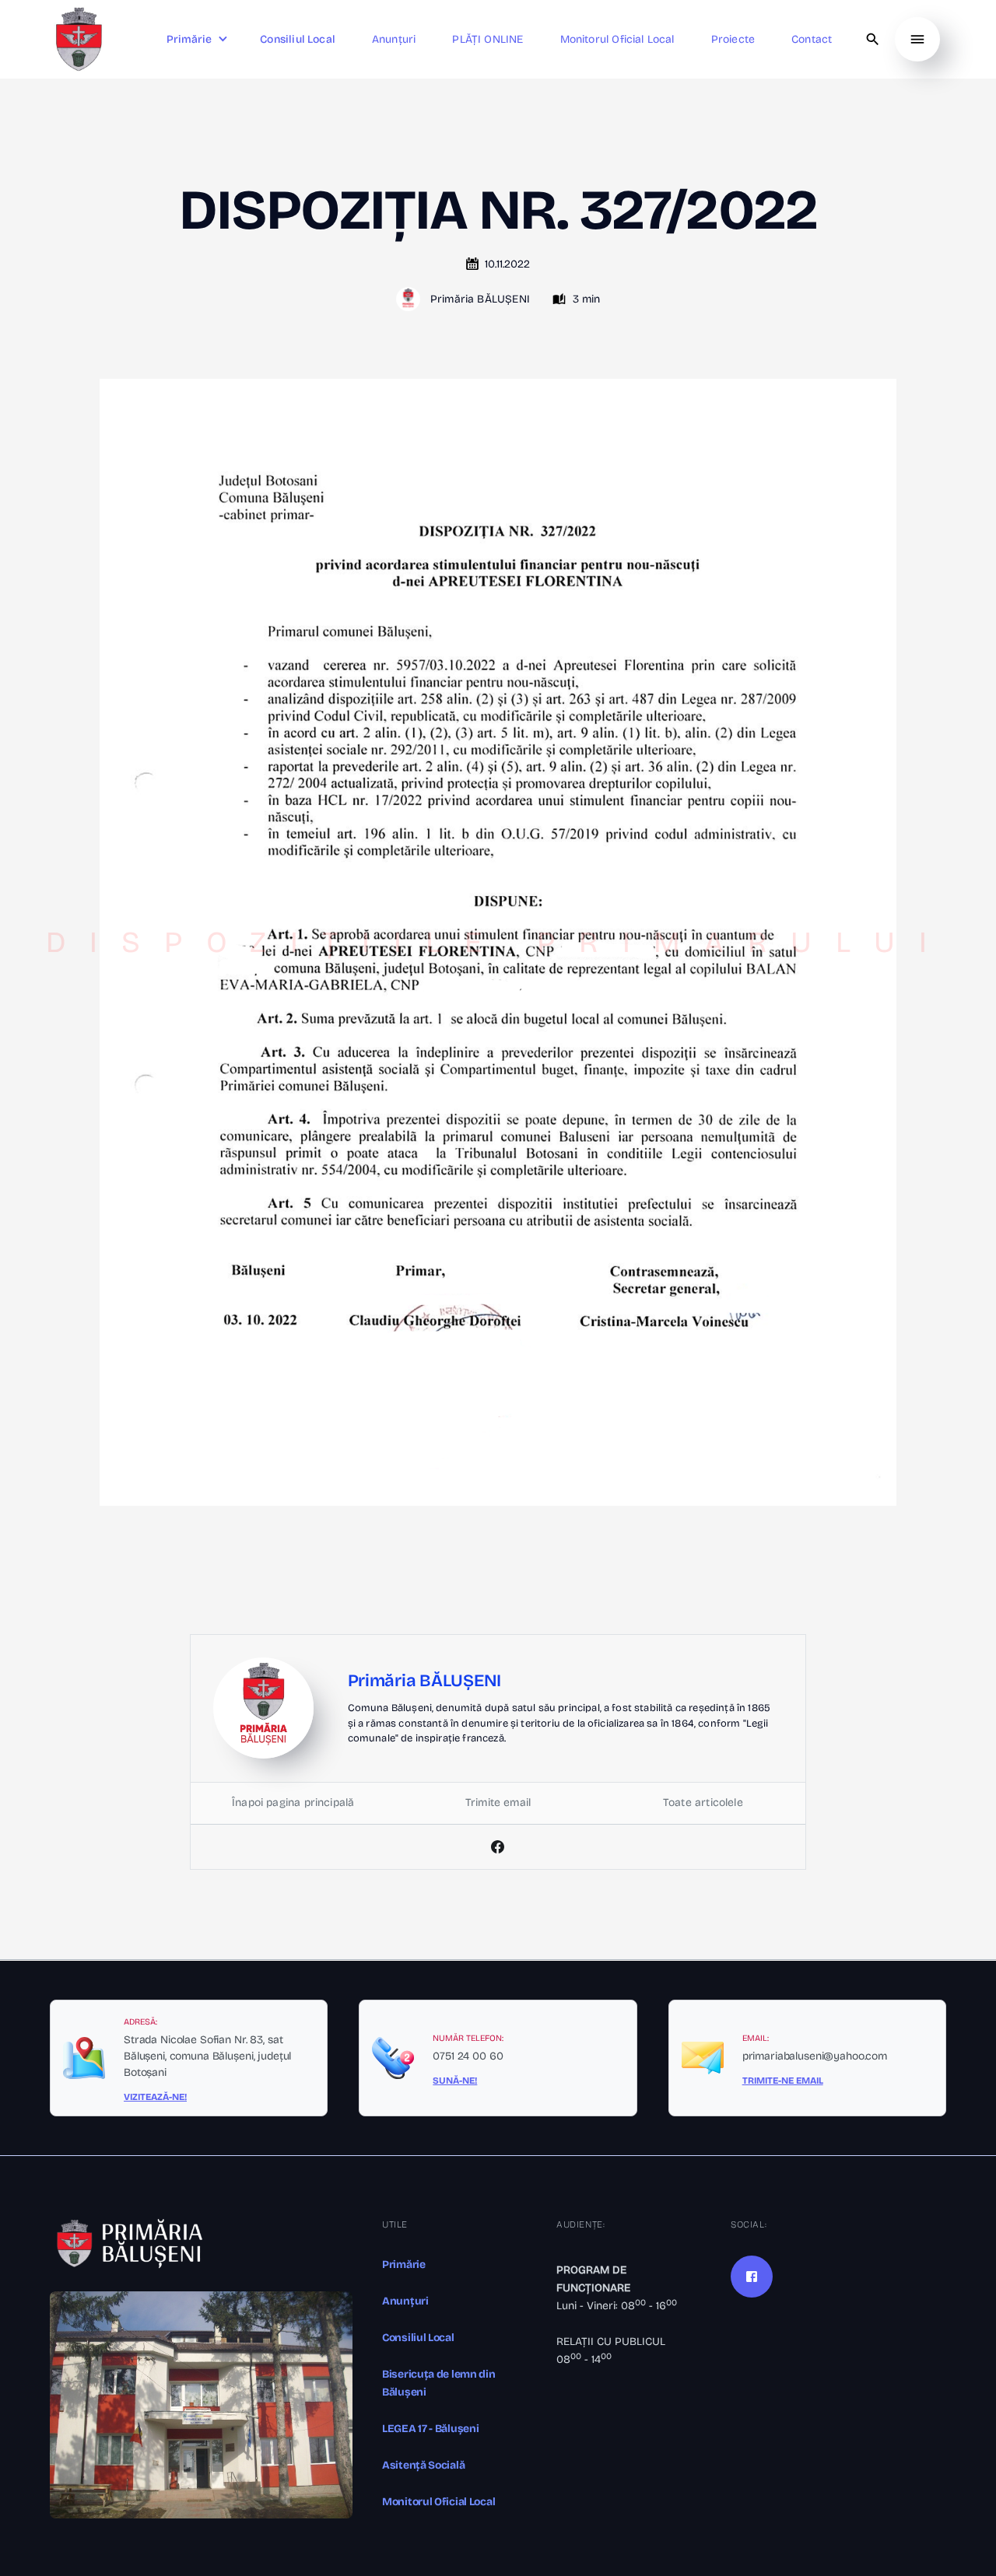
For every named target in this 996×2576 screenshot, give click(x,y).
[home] (79, 39)
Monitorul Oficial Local (438, 2502)
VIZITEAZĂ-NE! (155, 2097)
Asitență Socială (423, 2465)
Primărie (404, 2264)
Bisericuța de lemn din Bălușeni (439, 2383)
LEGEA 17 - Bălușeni (431, 2429)
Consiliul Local (418, 2338)
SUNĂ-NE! (455, 2081)
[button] (199, 39)
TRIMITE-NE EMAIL (783, 2081)
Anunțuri (405, 2301)
